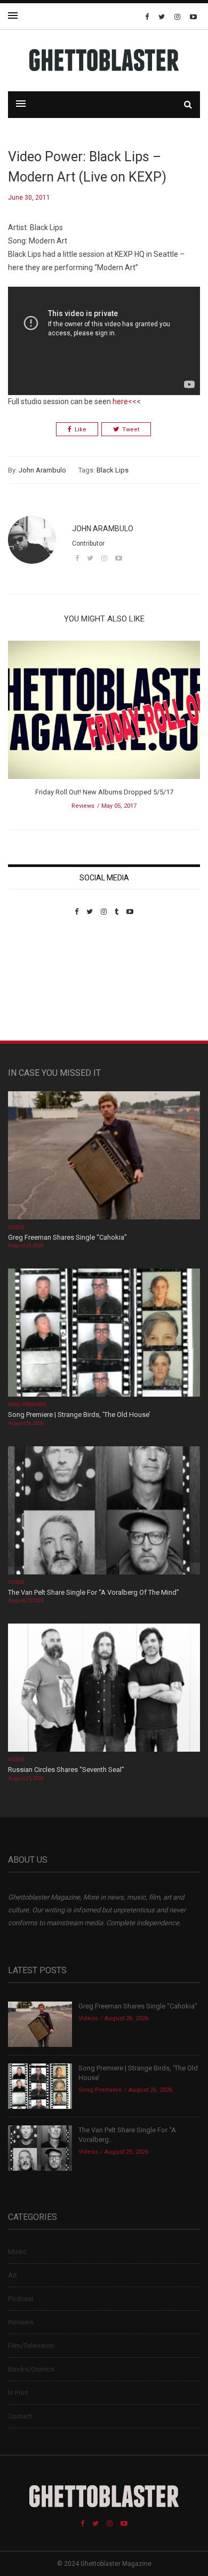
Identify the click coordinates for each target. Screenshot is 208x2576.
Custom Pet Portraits (39, 989)
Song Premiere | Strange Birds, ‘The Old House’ (79, 1415)
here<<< (127, 401)
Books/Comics (31, 2369)
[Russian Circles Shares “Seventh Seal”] (104, 1689)
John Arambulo (42, 470)
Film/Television (31, 2346)
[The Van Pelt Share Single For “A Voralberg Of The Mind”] (104, 1511)
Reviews (83, 806)
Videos (16, 1227)
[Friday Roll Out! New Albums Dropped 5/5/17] (104, 714)
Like (81, 430)
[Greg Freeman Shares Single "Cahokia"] (104, 1156)
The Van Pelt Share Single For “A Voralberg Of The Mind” (94, 1592)
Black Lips (113, 470)
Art (13, 2275)
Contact (20, 2416)
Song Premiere (27, 1405)
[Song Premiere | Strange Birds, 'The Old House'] (104, 1334)
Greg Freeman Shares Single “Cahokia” (67, 1237)
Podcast (21, 2299)
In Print (18, 2393)
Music (17, 2252)
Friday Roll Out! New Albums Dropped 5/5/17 (104, 792)
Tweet (131, 430)
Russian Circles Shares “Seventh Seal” (66, 1770)
